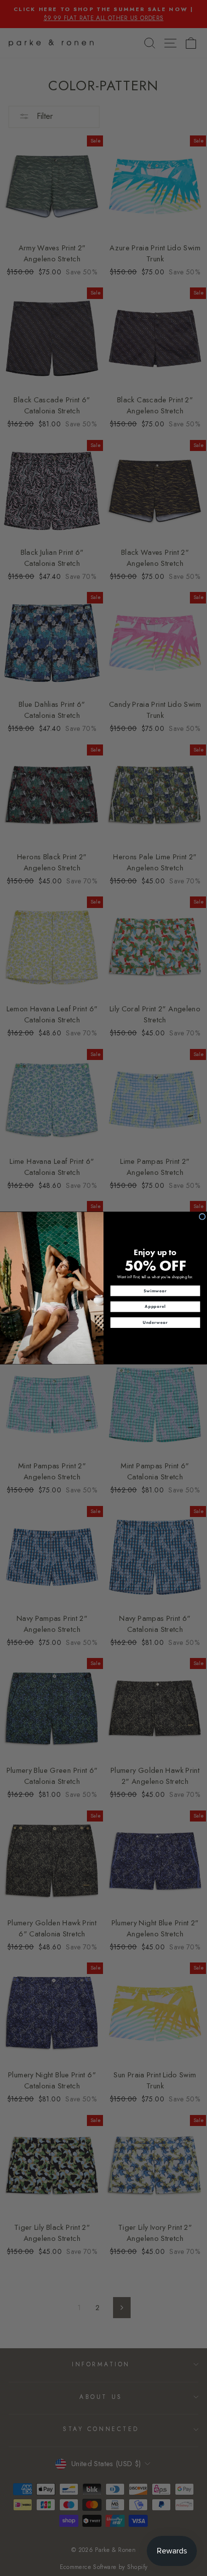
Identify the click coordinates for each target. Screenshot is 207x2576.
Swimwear (155, 1291)
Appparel (155, 1306)
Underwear (155, 1322)
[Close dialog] (202, 1217)
